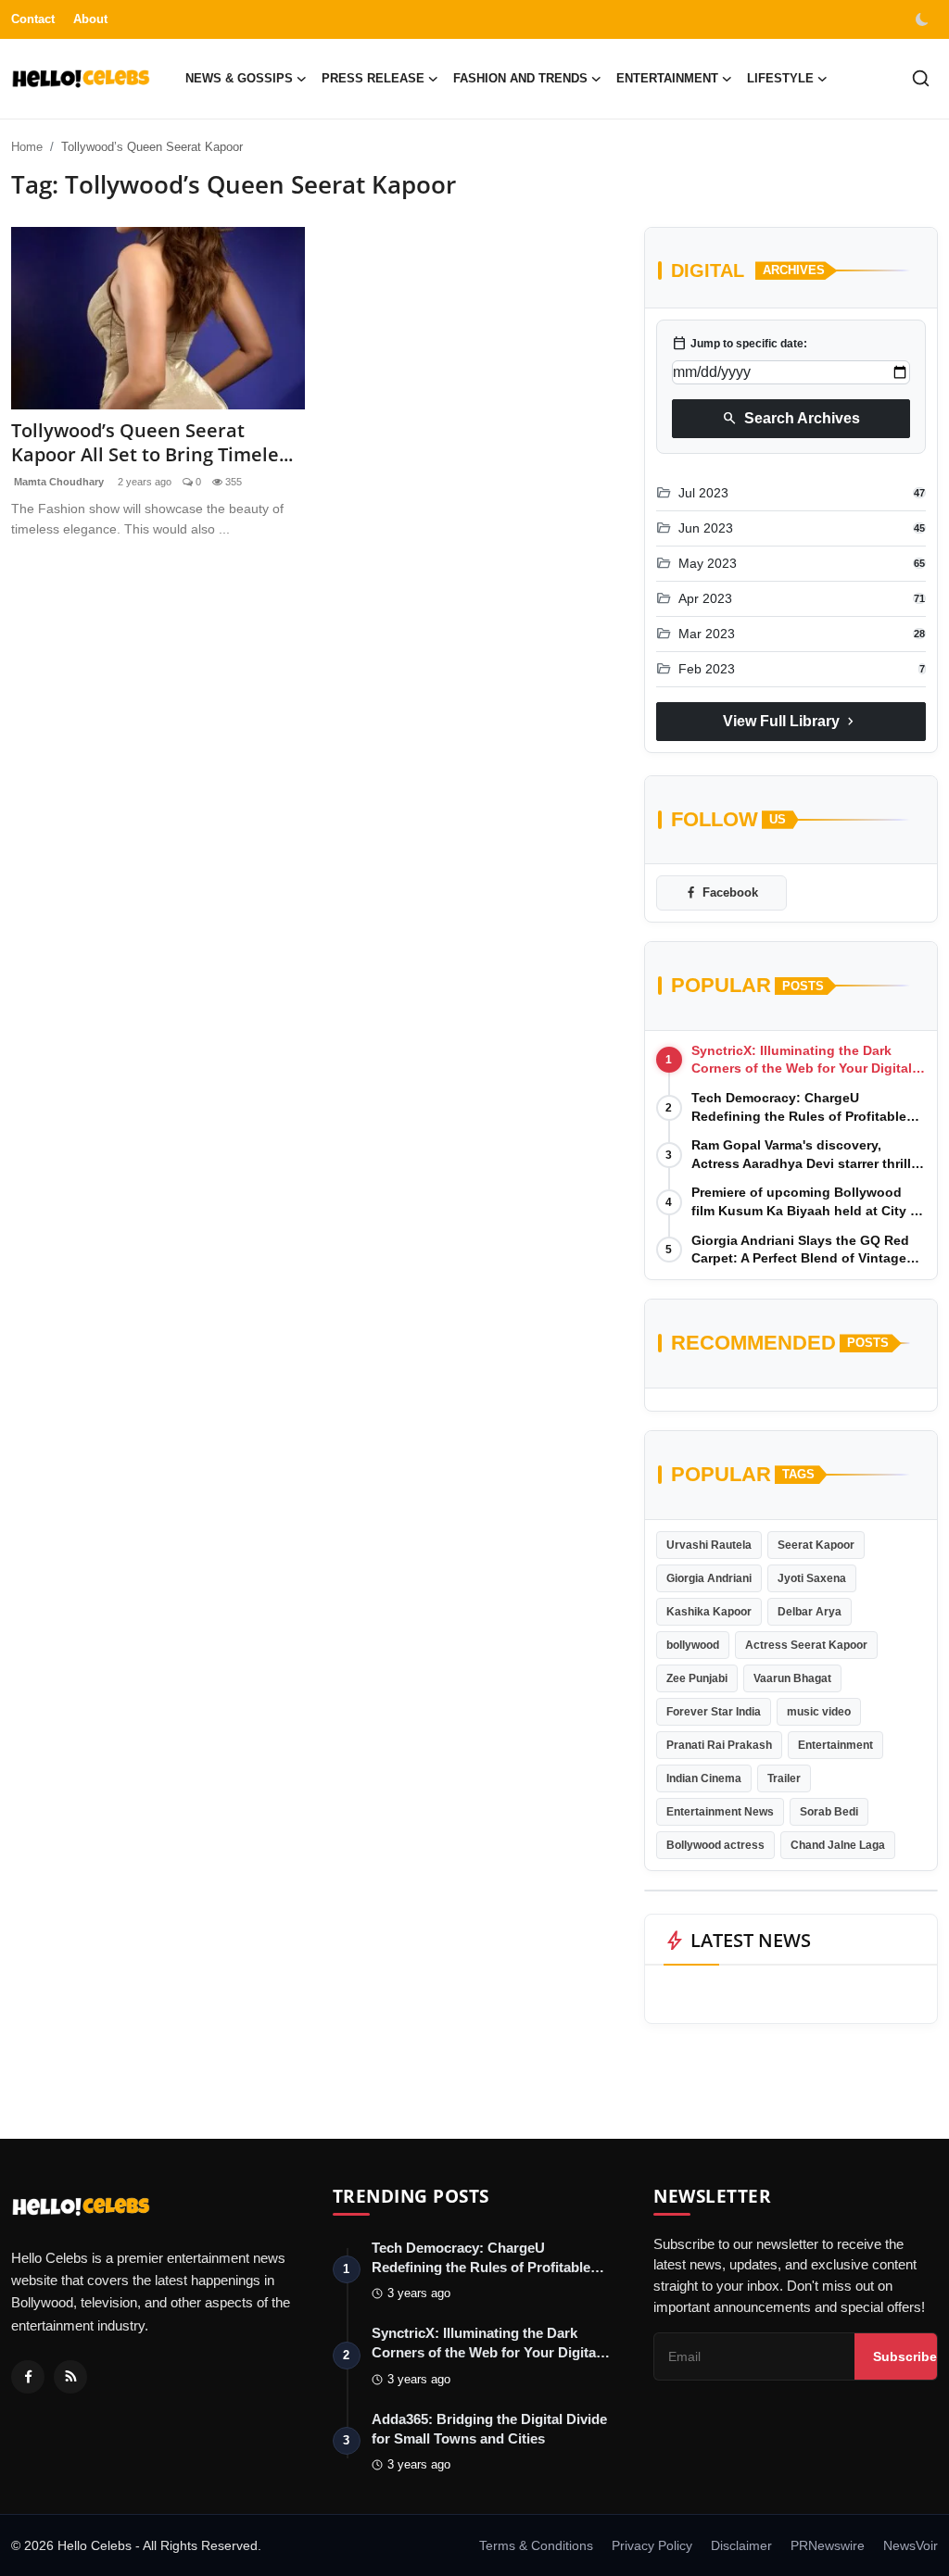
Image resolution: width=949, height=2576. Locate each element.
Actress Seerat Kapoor (806, 1645)
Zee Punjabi (697, 1678)
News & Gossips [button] (239, 78)
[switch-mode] (924, 19)
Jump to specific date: (740, 344)
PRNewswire (828, 2545)
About (90, 19)
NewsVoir (911, 2545)
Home (27, 147)
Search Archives (791, 419)
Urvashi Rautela (709, 1545)
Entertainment (835, 1745)
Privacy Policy (652, 2545)
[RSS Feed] (70, 2377)
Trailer (784, 1778)
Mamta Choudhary (57, 482)
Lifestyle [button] (780, 78)
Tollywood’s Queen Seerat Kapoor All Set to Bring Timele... (152, 443)
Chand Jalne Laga (838, 1845)
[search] (921, 78)
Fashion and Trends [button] (520, 78)
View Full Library (791, 722)
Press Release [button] (373, 78)
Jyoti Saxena (812, 1578)
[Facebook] (28, 2377)
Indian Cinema (704, 1778)
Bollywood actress (715, 1845)
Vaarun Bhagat (792, 1678)
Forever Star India (714, 1712)
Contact (33, 19)
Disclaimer (741, 2545)
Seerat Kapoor (816, 1545)
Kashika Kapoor (709, 1612)
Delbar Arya (810, 1612)
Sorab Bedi (829, 1812)
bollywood (693, 1645)
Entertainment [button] (667, 78)
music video (819, 1712)
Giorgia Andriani (709, 1578)
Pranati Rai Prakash (719, 1745)
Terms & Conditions (536, 2545)
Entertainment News (720, 1812)
